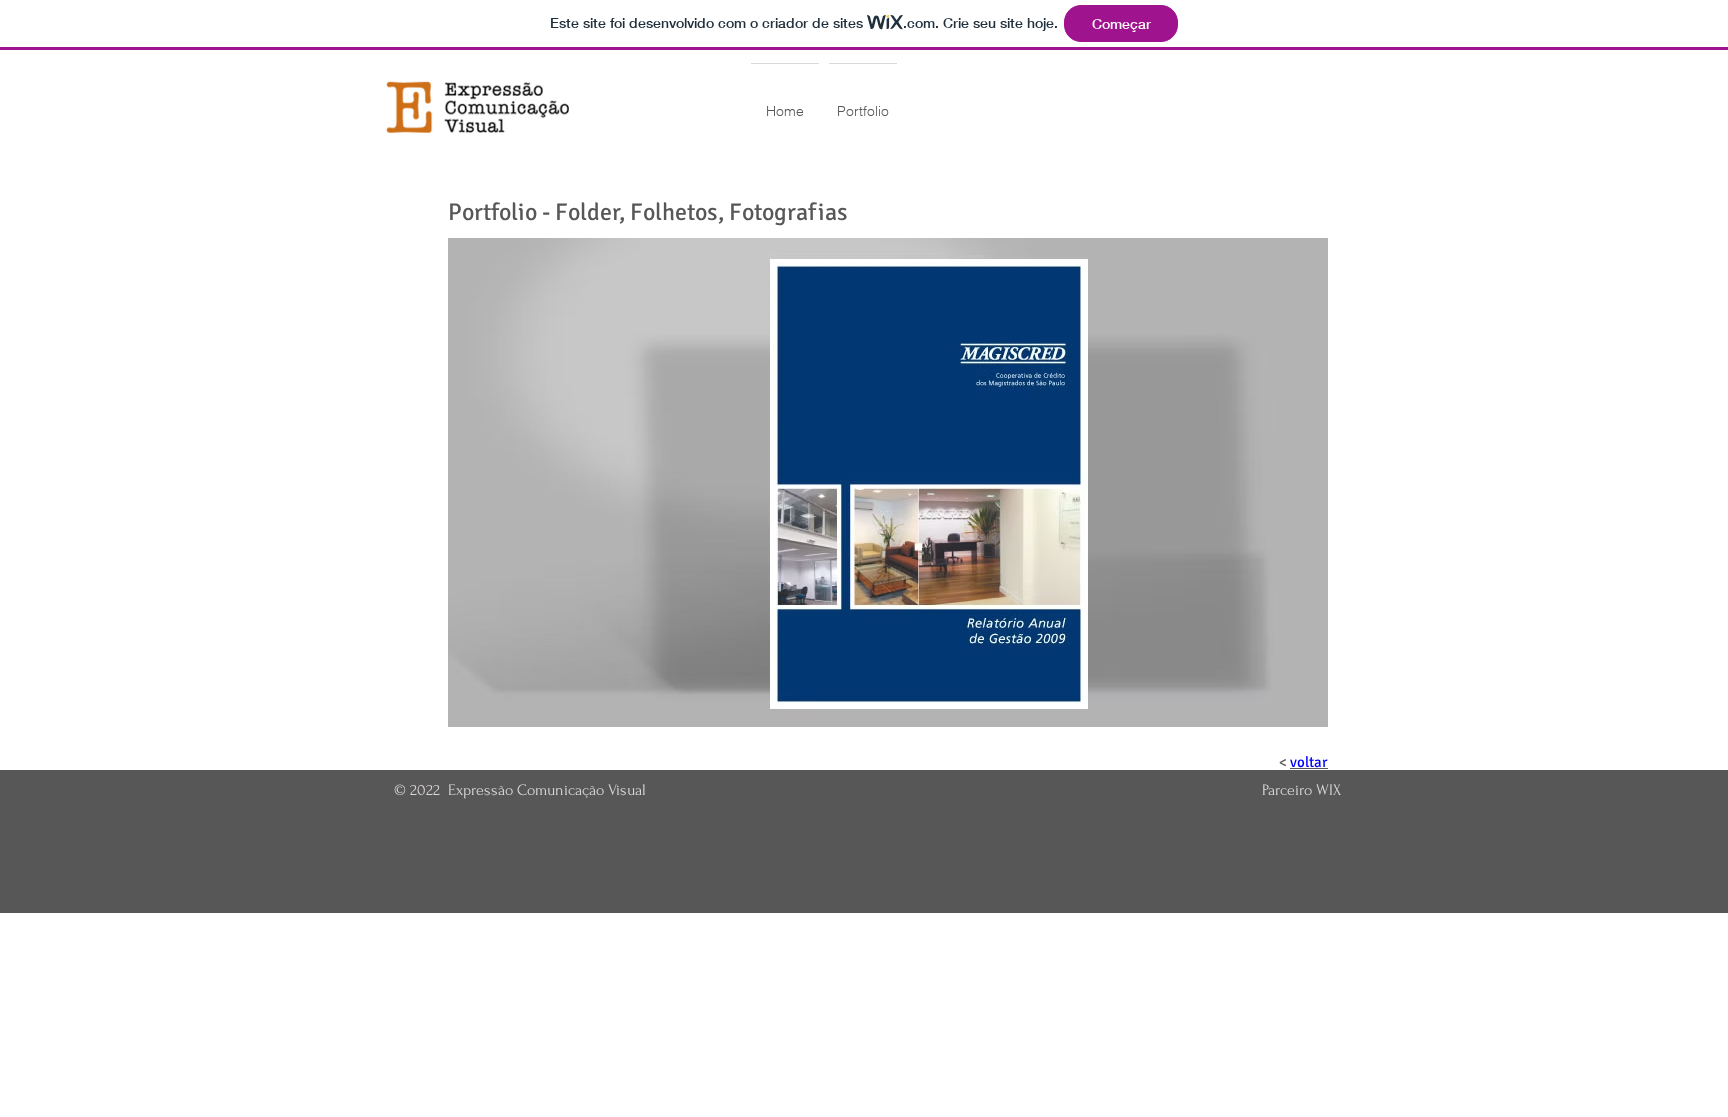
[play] (1286, 709)
